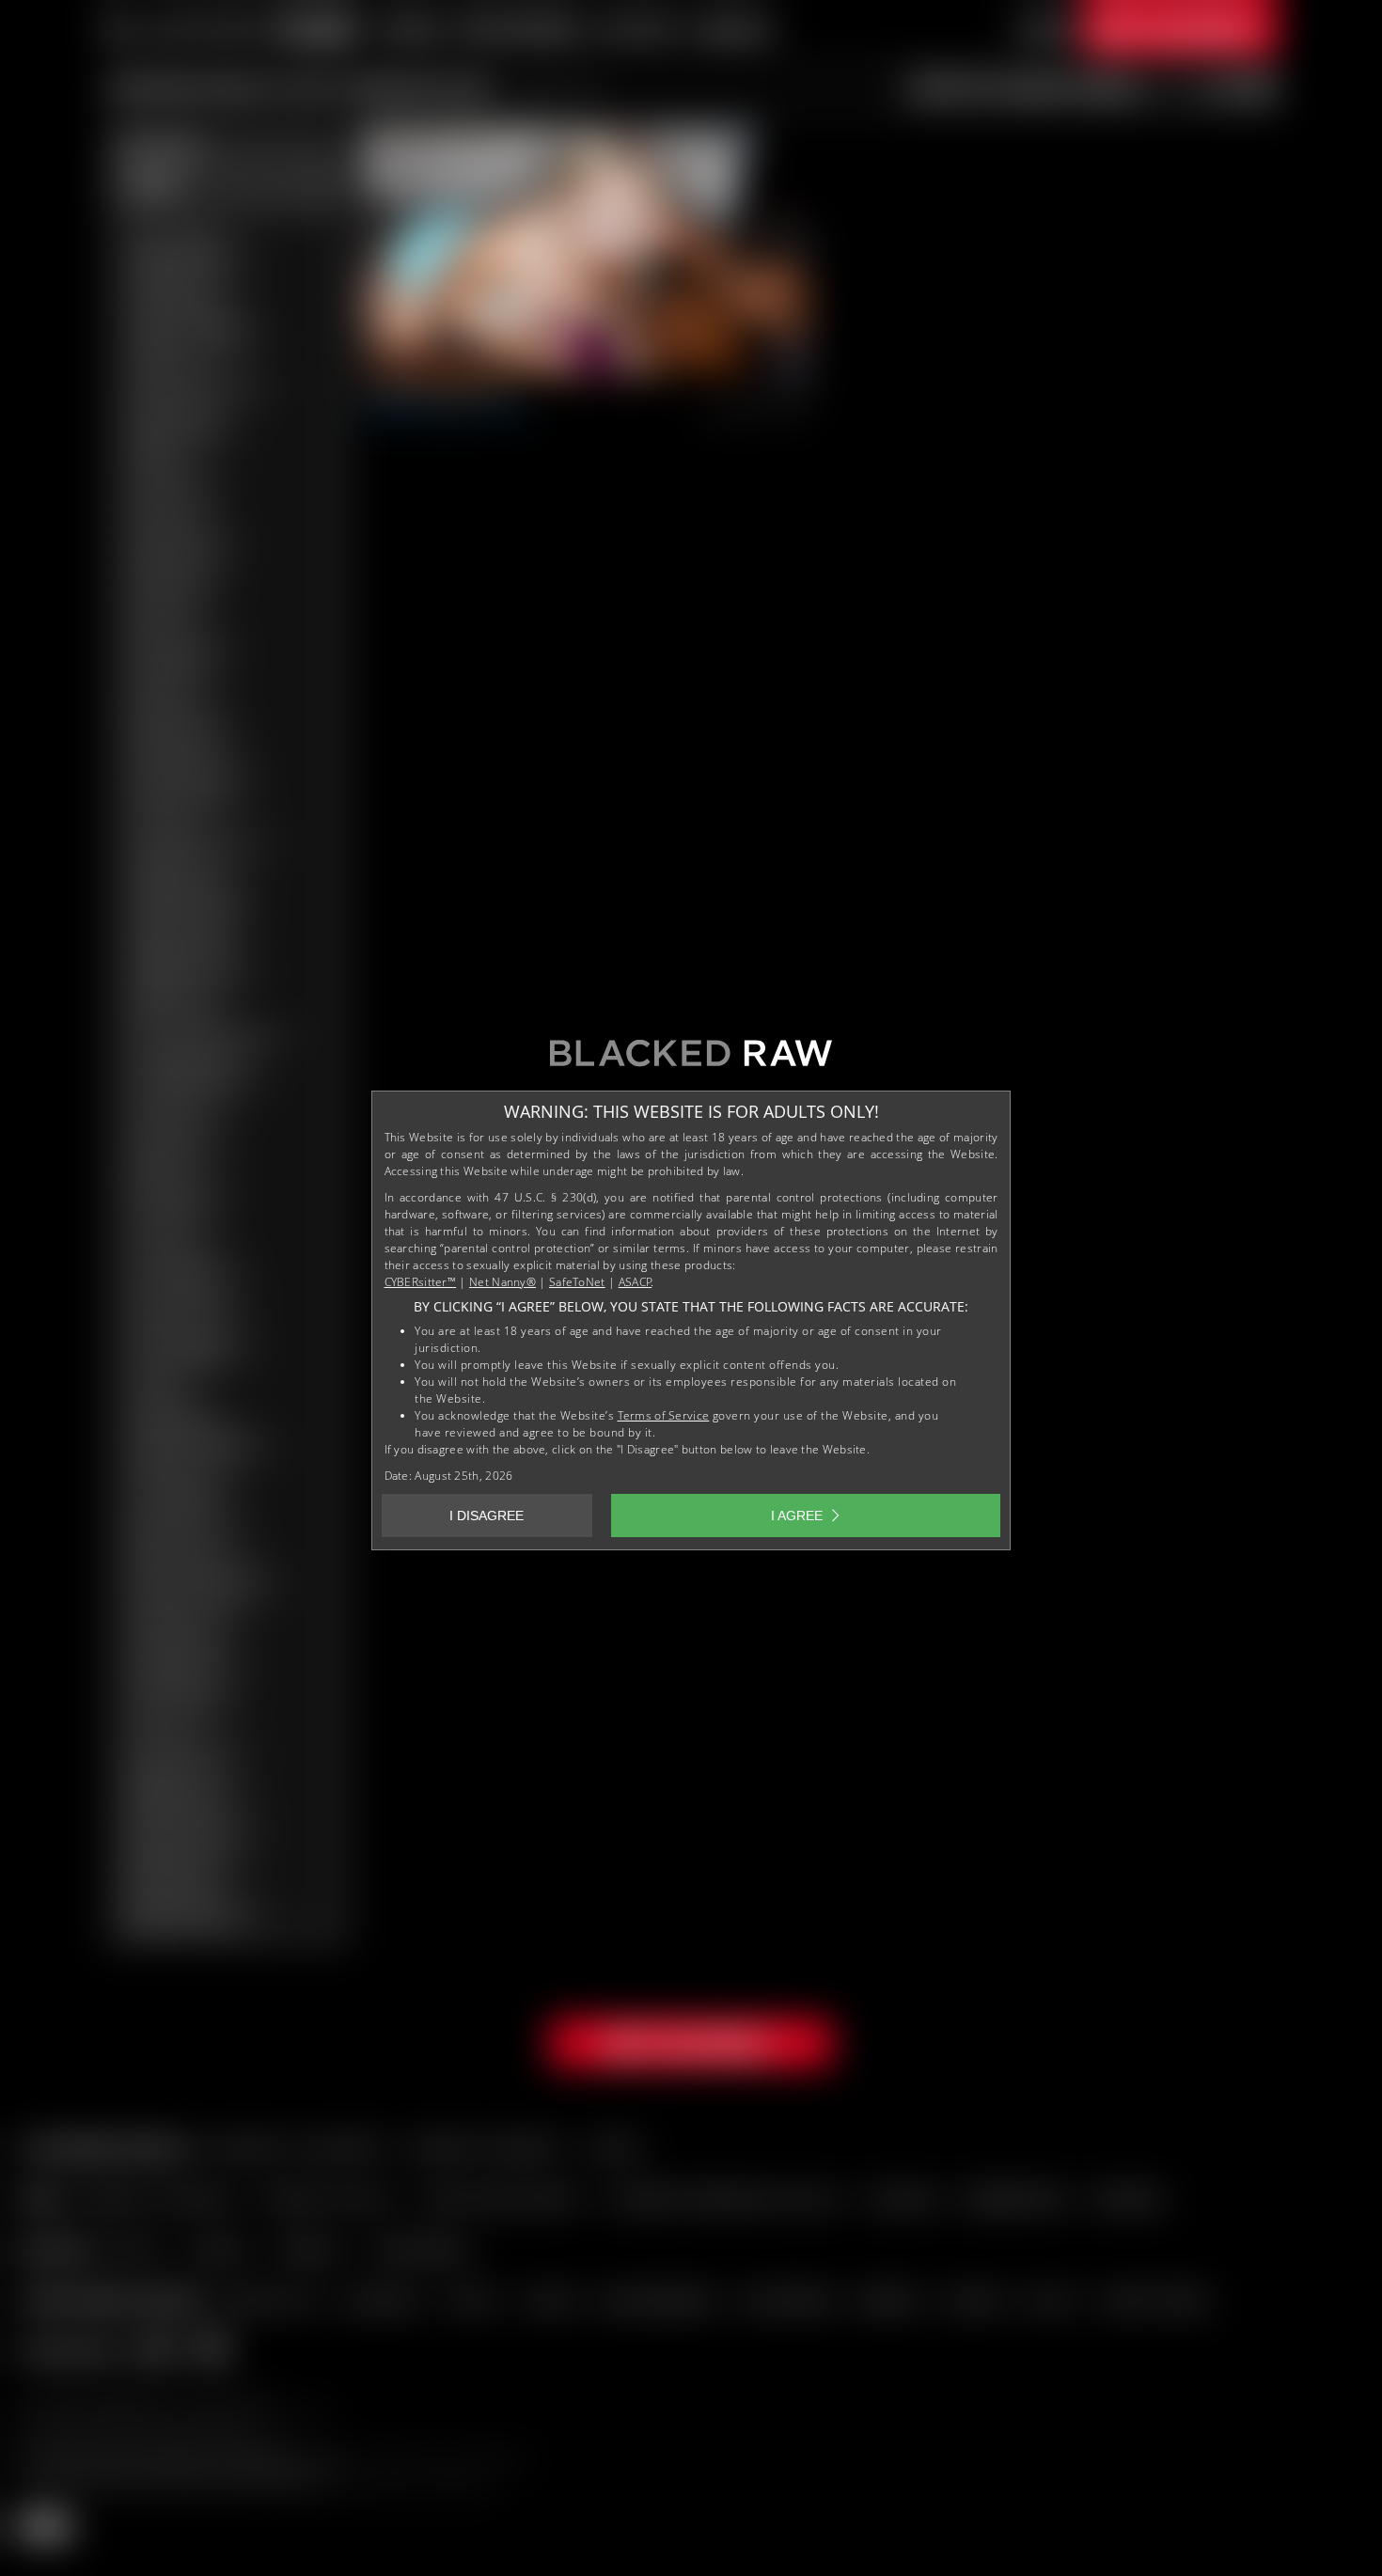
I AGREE (797, 1516)
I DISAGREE (487, 1516)
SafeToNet (577, 1282)
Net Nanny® (503, 1282)
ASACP (636, 1282)
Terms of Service (664, 1415)
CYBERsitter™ (421, 1282)
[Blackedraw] (691, 1060)
